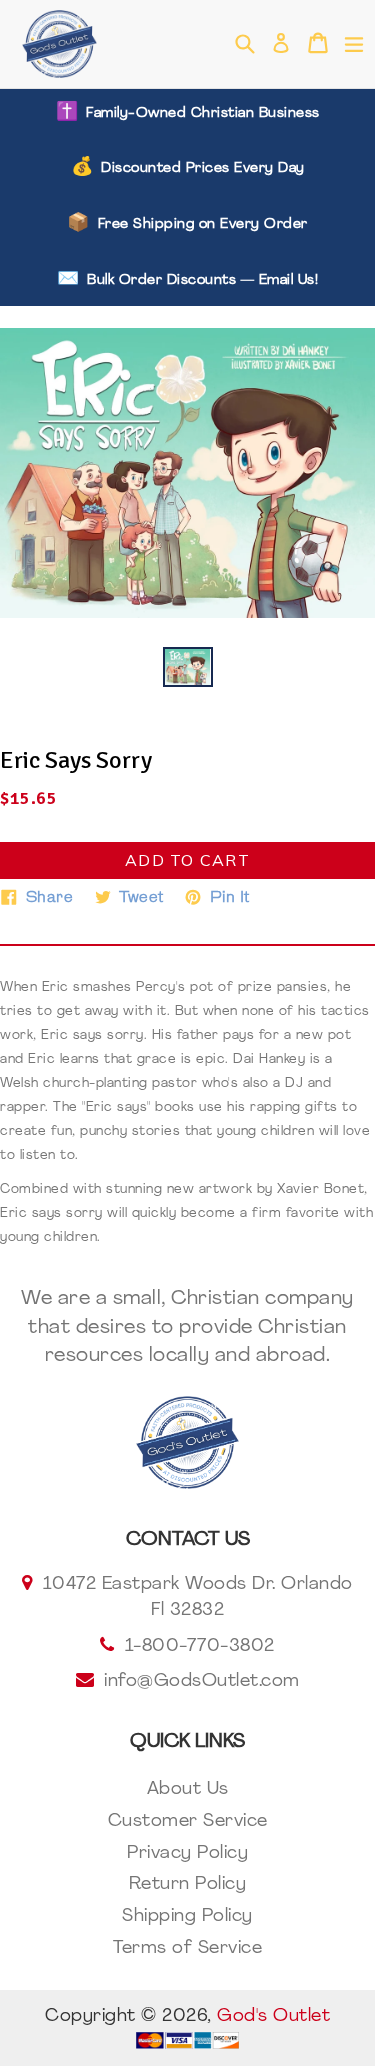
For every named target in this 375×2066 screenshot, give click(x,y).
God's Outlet (273, 2017)
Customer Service (188, 1822)
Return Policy (188, 1885)
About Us (188, 1790)
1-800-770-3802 (200, 1647)
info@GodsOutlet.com (202, 1682)
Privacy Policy (187, 1854)
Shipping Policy (187, 1917)
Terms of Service (187, 1949)
